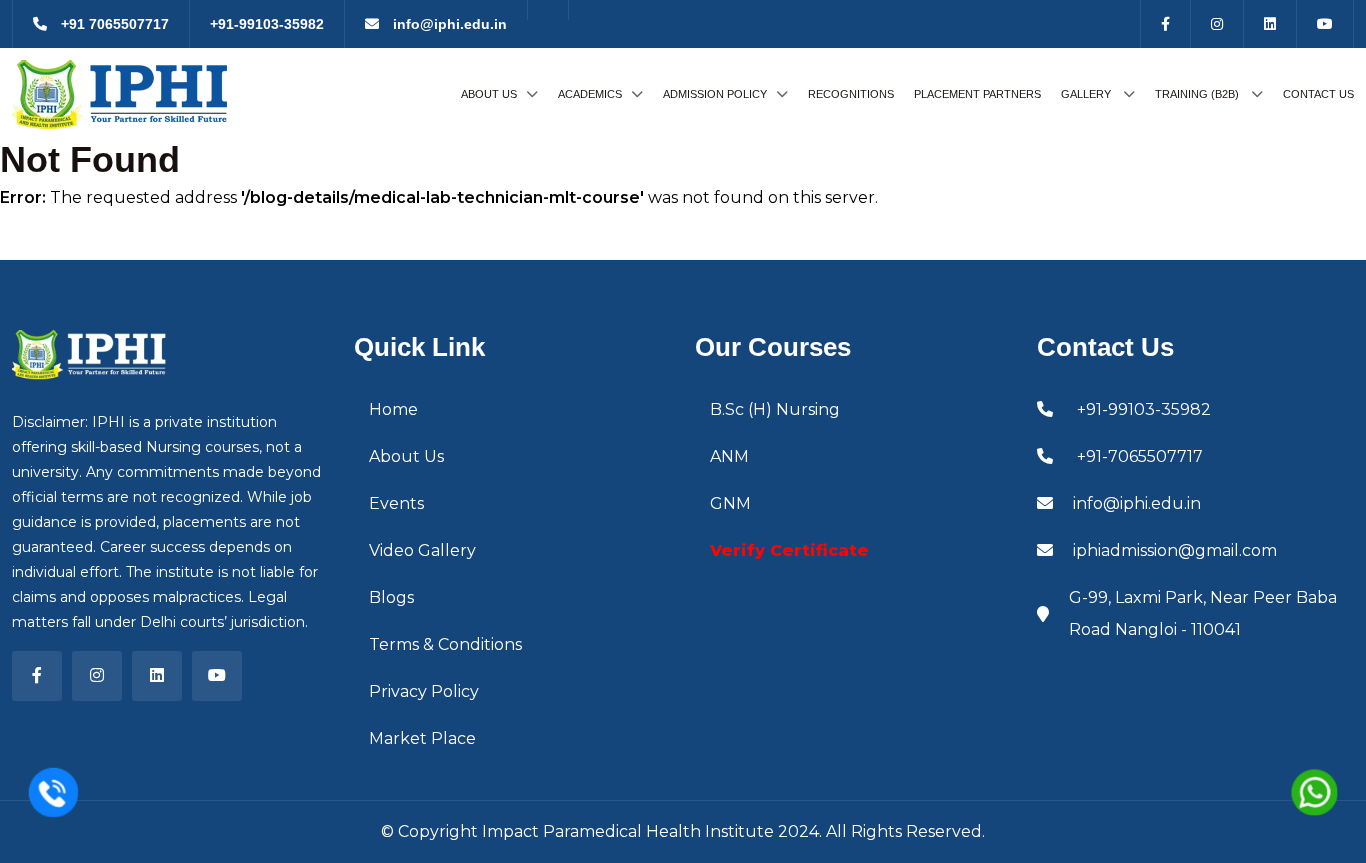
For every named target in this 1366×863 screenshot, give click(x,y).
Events (396, 503)
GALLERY (1087, 94)
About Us (489, 94)
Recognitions (851, 94)
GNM (730, 503)
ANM (729, 456)
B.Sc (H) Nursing (775, 409)
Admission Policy (715, 94)
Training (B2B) (1198, 94)
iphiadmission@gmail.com (1175, 550)
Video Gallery (422, 550)
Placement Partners (977, 94)
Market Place (422, 738)
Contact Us (1318, 94)
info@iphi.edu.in (448, 24)
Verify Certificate (789, 550)
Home (393, 409)
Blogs (391, 597)
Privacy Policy (424, 691)
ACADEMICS (590, 94)
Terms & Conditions (445, 644)
